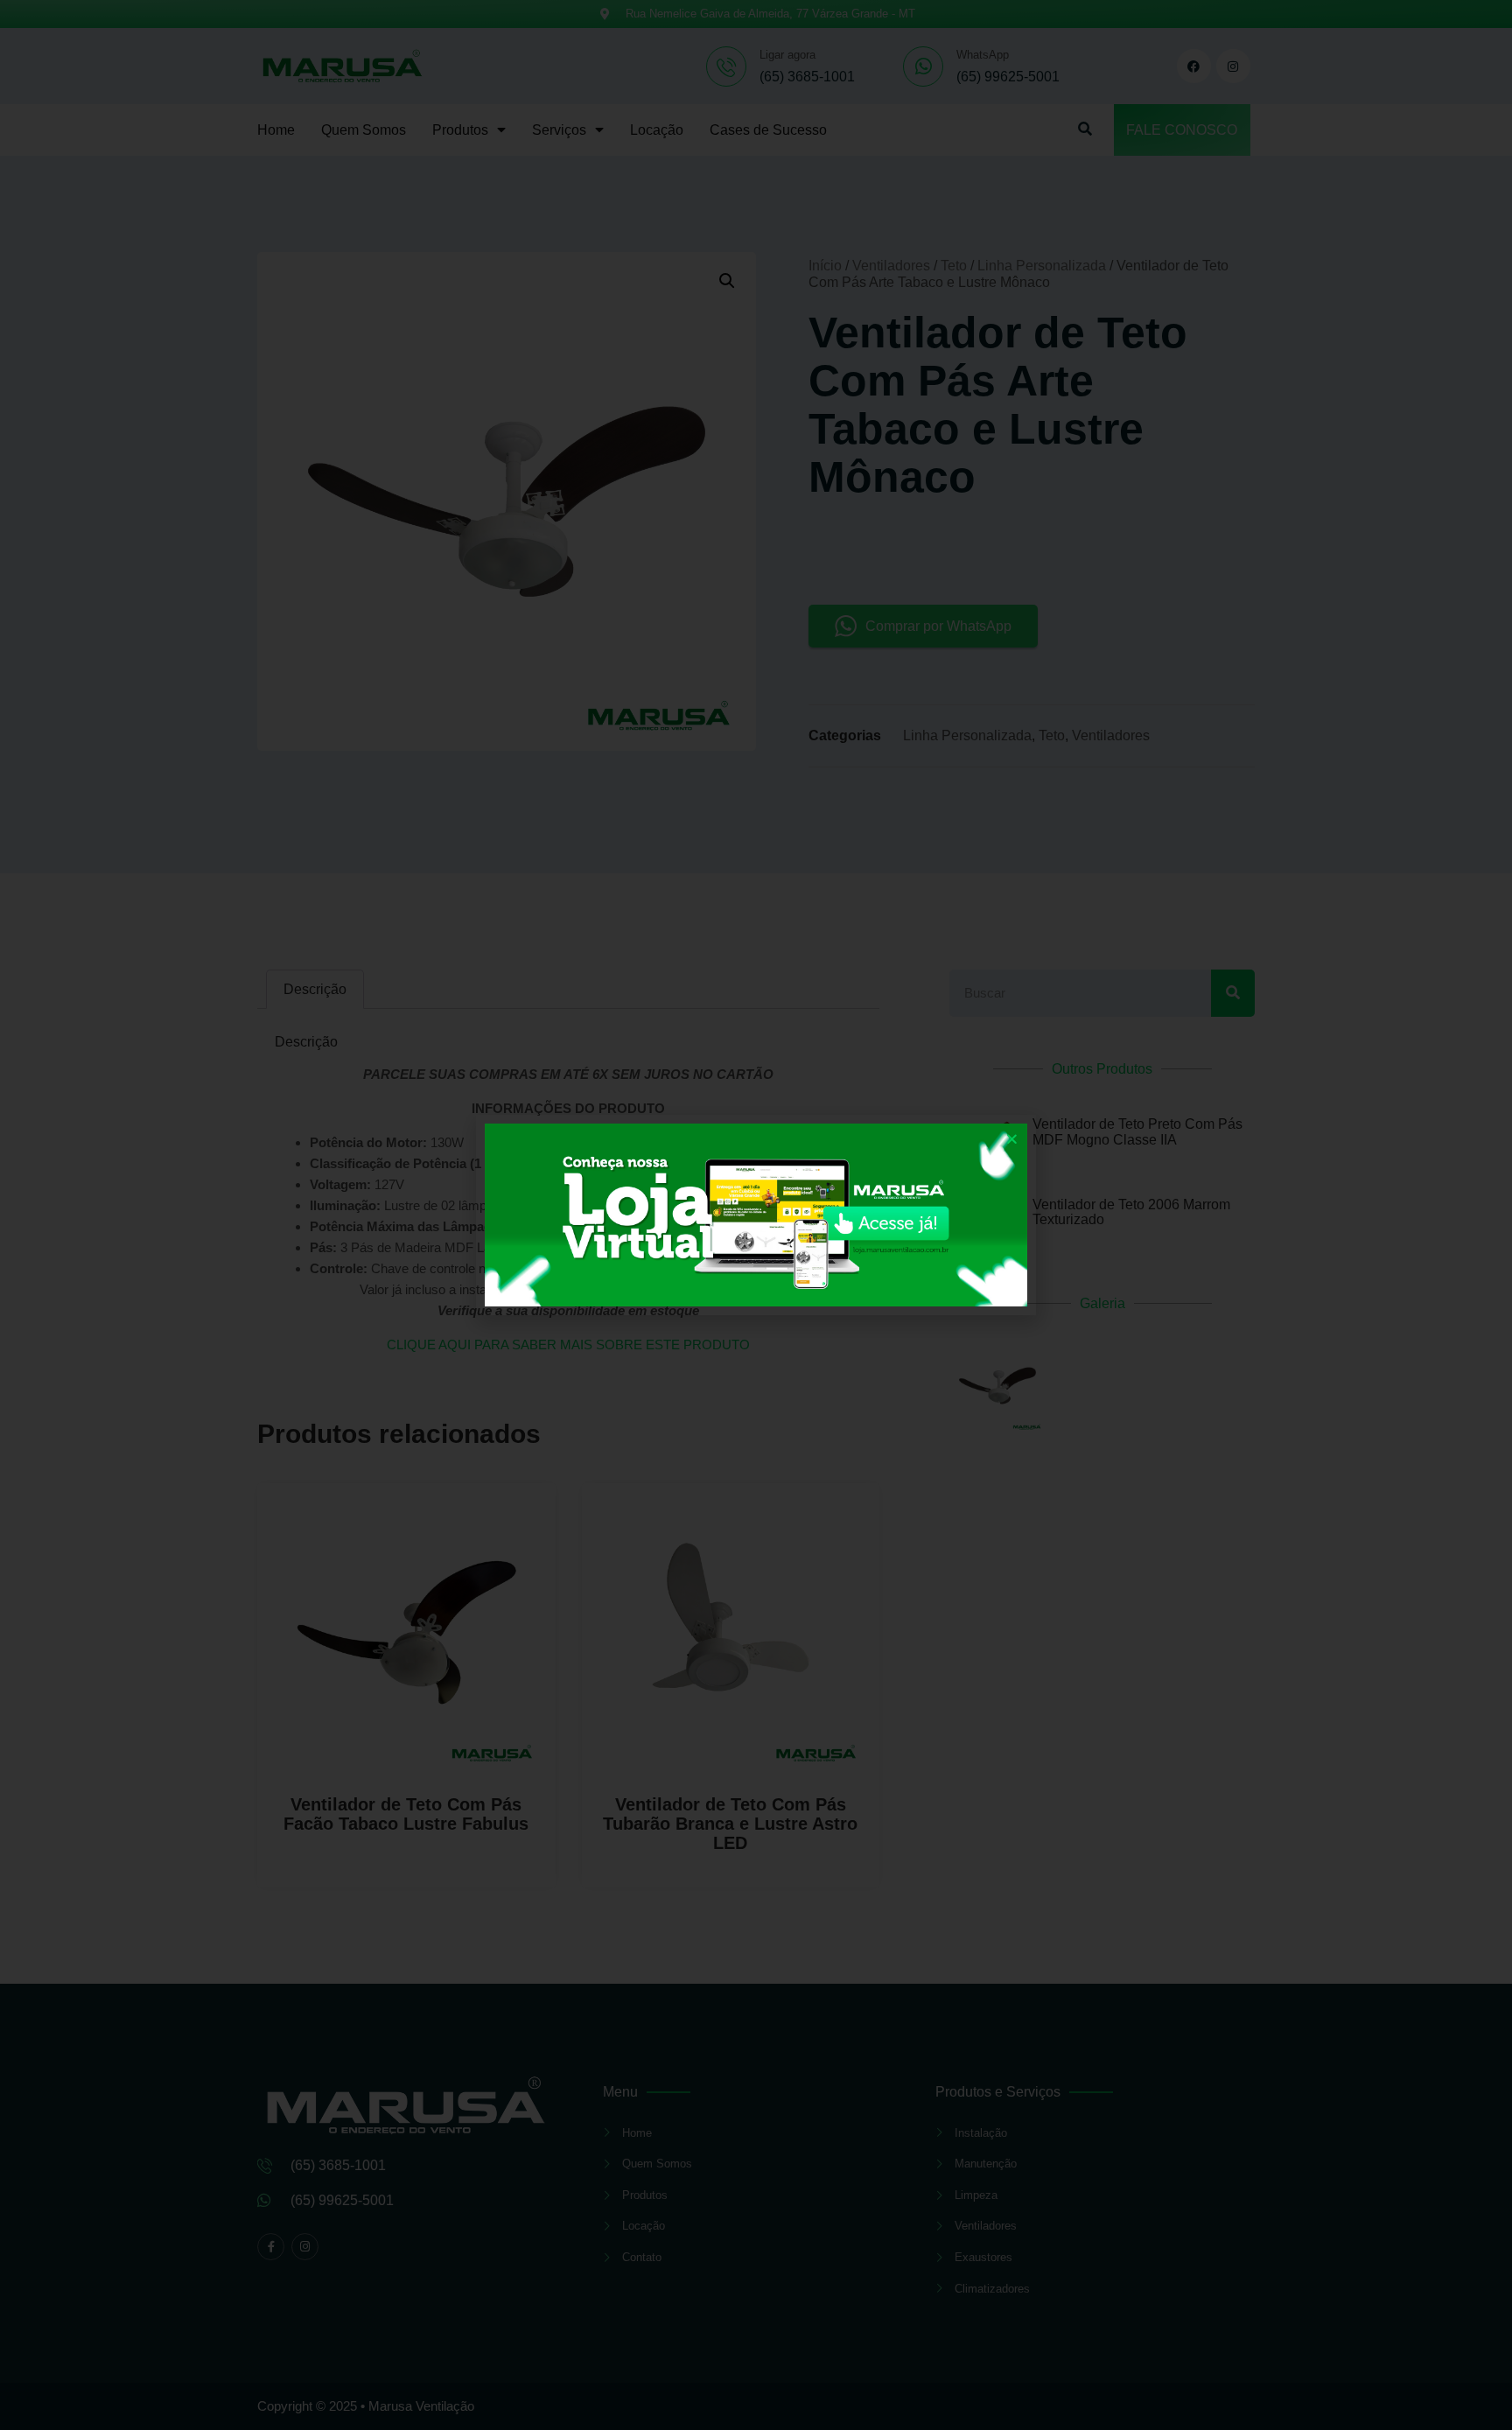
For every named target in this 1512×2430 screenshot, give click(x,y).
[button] (1012, 1139)
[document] (756, 1215)
